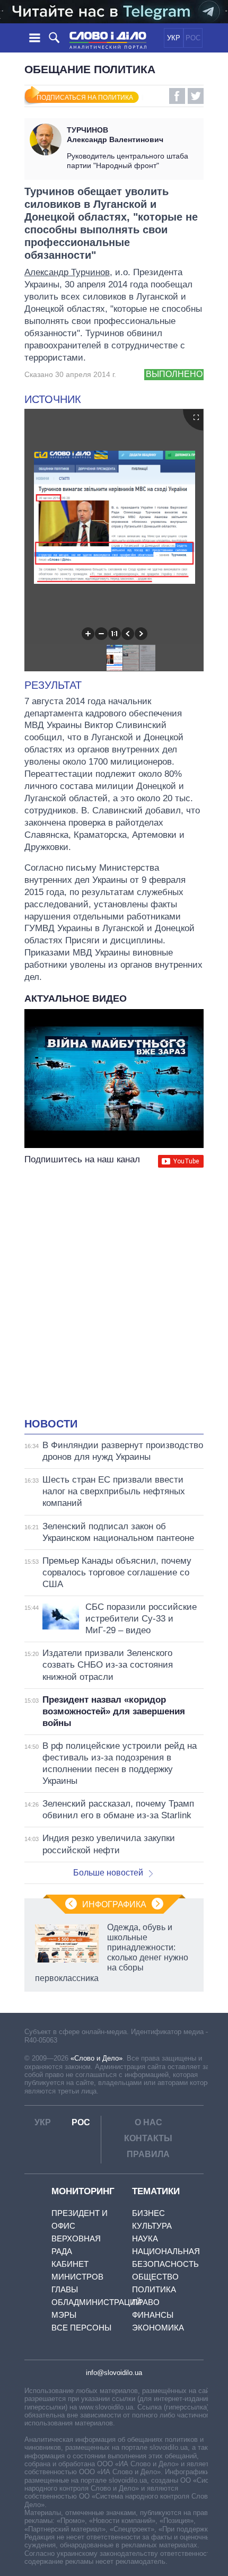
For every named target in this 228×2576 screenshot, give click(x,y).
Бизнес (148, 2213)
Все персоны (81, 2328)
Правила (148, 2154)
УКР (174, 38)
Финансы (153, 2315)
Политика (154, 2289)
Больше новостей (108, 1873)
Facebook (177, 96)
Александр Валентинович (115, 135)
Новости (51, 1424)
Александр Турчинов (67, 272)
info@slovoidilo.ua (114, 2373)
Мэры (64, 2315)
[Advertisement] (114, 1294)
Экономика (158, 2328)
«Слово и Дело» (97, 2058)
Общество (155, 2277)
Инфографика (114, 1904)
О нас (148, 2122)
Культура (152, 2226)
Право (146, 2302)
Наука (145, 2238)
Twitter (196, 96)
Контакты (148, 2138)
